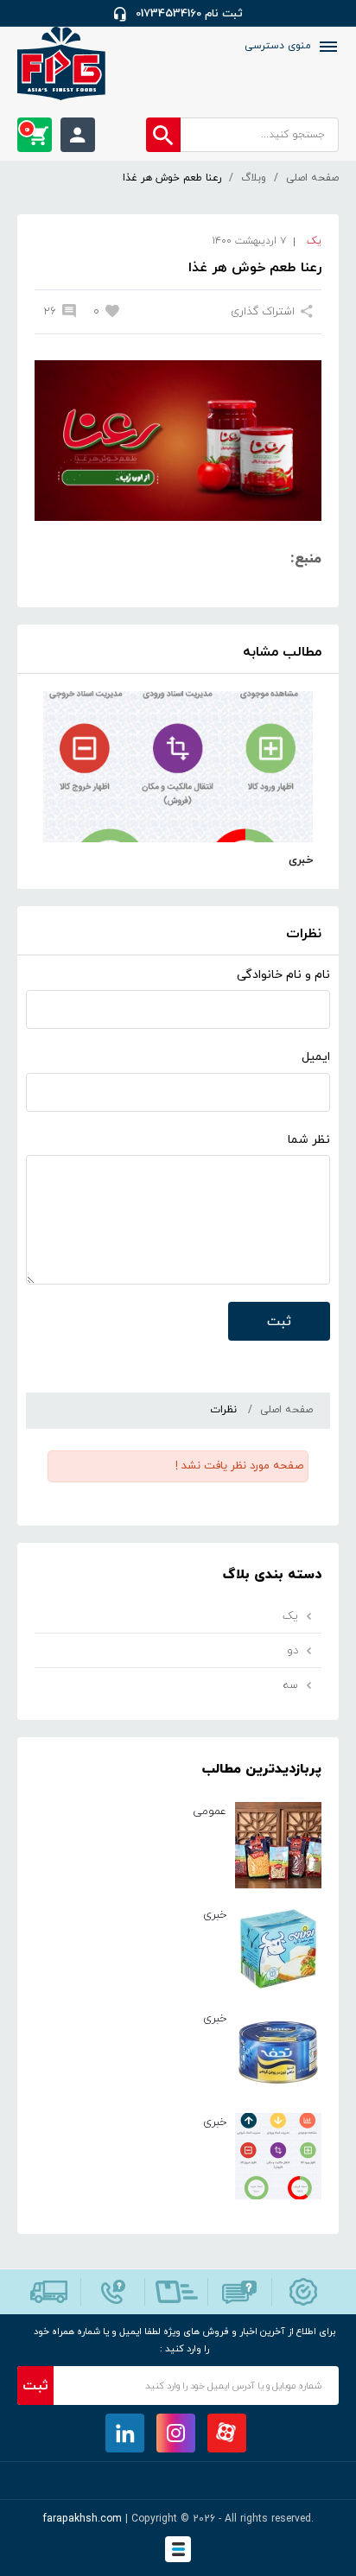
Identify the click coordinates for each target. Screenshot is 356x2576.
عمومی (210, 1811)
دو (292, 1651)
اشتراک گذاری (263, 312)
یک (314, 241)
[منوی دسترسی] (327, 47)
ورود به (78, 135)
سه (291, 1685)
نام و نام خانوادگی (283, 975)
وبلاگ (254, 178)
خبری (301, 860)
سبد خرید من (27, 130)
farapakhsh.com (83, 2519)
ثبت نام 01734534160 (189, 14)
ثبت (279, 1322)
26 (50, 312)
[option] (178, 781)
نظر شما (309, 1140)
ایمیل (316, 1057)
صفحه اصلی (312, 178)
